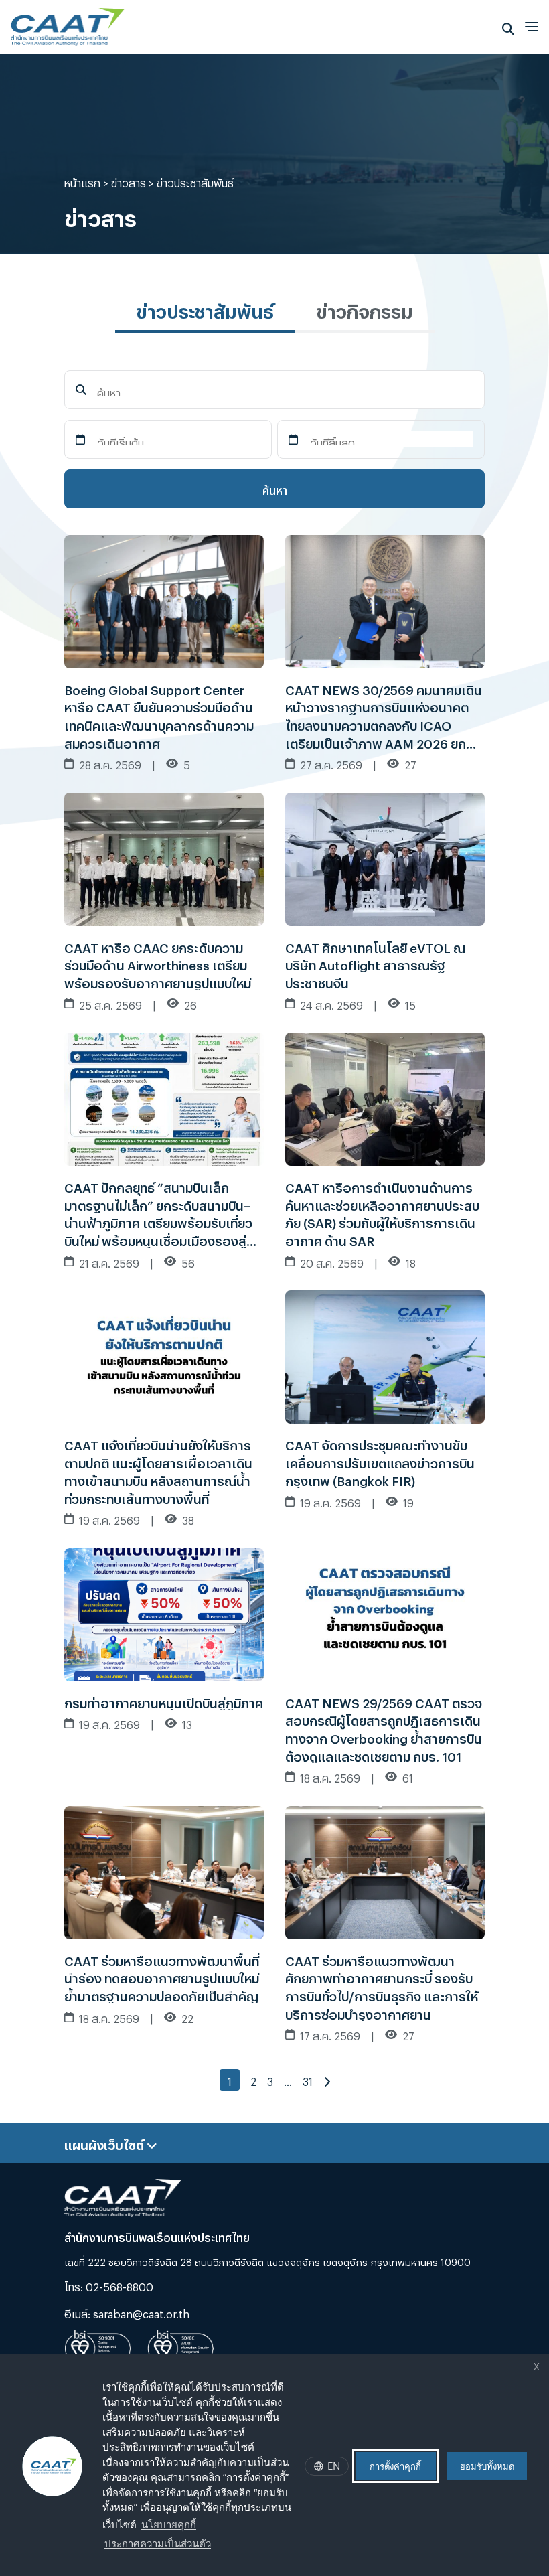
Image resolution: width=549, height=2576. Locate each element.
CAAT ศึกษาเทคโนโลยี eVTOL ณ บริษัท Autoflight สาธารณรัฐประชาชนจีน (375, 963)
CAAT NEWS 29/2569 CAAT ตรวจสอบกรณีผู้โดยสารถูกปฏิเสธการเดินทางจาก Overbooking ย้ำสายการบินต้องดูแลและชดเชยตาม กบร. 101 (384, 1728)
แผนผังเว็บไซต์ (105, 2143)
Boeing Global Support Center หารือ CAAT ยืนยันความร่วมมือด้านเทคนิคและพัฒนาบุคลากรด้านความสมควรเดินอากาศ (159, 714)
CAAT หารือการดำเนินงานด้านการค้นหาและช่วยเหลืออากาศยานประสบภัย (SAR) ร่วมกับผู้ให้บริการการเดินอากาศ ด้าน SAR (382, 1212)
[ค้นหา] (508, 26)
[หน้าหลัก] (68, 23)
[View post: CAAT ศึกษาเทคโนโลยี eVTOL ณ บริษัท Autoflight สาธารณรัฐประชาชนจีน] (385, 855)
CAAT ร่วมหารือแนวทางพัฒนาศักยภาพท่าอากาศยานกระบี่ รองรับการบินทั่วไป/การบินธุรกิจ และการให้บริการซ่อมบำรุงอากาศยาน (382, 1985)
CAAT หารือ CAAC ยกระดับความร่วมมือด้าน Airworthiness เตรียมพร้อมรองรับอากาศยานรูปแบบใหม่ (158, 963)
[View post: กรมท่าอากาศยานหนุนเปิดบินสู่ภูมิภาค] (164, 1611)
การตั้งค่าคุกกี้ (395, 2466)
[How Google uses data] (218, 2545)
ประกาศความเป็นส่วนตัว (158, 2543)
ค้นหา (275, 488)
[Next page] (327, 2080)
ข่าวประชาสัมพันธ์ (205, 308)
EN (334, 2466)
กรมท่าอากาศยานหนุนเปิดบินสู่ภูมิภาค (164, 1701)
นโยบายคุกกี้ (169, 2524)
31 (308, 2079)
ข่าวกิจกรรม (365, 308)
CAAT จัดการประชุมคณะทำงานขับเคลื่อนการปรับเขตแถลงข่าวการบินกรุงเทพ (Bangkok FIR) (380, 1461)
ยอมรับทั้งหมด (487, 2466)
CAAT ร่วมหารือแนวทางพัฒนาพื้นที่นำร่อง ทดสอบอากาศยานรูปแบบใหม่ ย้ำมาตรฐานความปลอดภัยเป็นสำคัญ (162, 1976)
